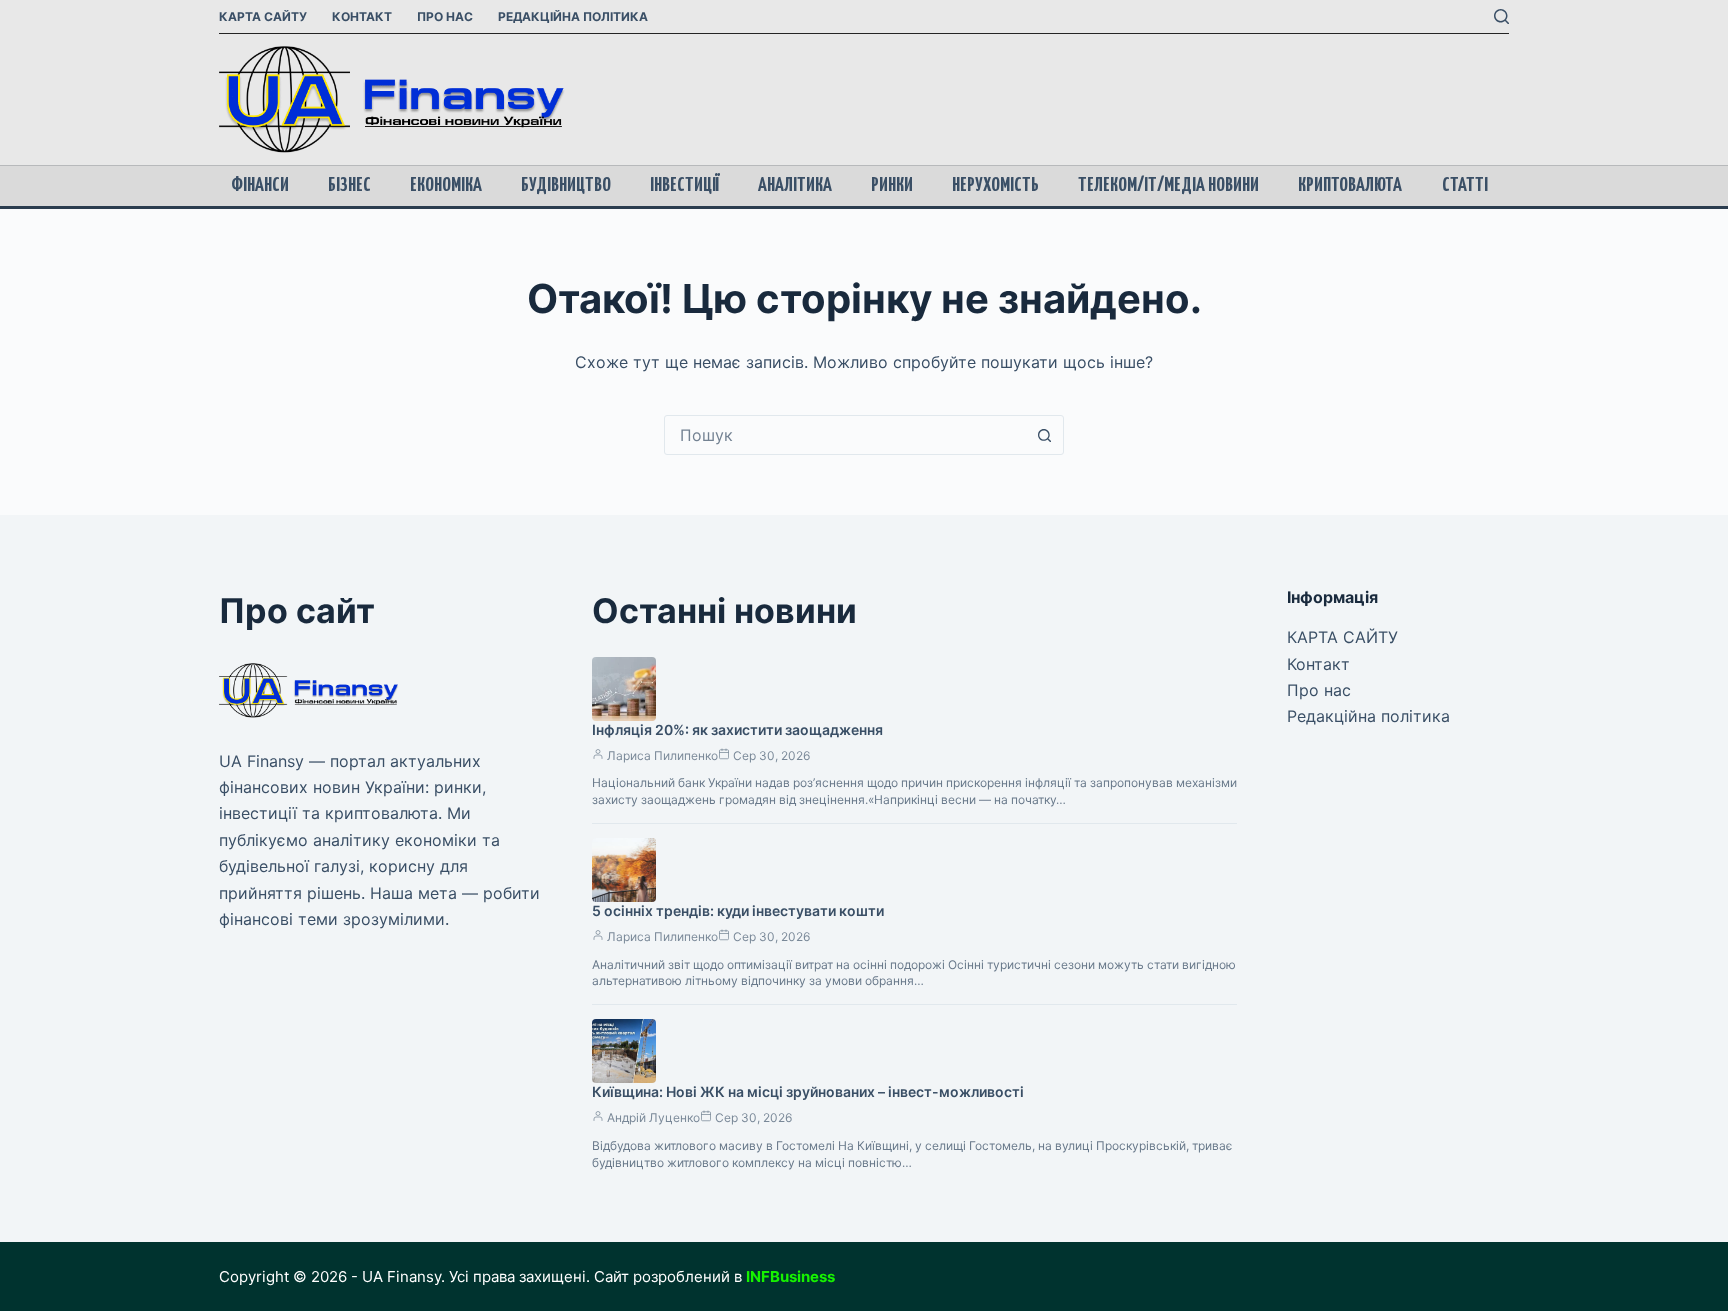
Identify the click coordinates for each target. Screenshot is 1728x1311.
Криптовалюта (1350, 185)
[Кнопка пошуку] (1044, 435)
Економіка (446, 185)
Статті (1465, 185)
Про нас (445, 16)
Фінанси (260, 185)
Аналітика (795, 185)
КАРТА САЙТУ (263, 16)
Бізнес (349, 185)
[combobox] (845, 435)
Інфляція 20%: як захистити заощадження (737, 729)
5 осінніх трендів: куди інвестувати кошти (738, 910)
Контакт (362, 16)
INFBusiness (790, 1276)
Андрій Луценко (653, 1117)
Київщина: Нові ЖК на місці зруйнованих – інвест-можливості (808, 1091)
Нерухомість (995, 185)
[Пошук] (1501, 16)
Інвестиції (684, 185)
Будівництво (566, 185)
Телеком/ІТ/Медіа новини (1168, 185)
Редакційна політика (573, 16)
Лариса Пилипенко (662, 755)
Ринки (892, 185)
